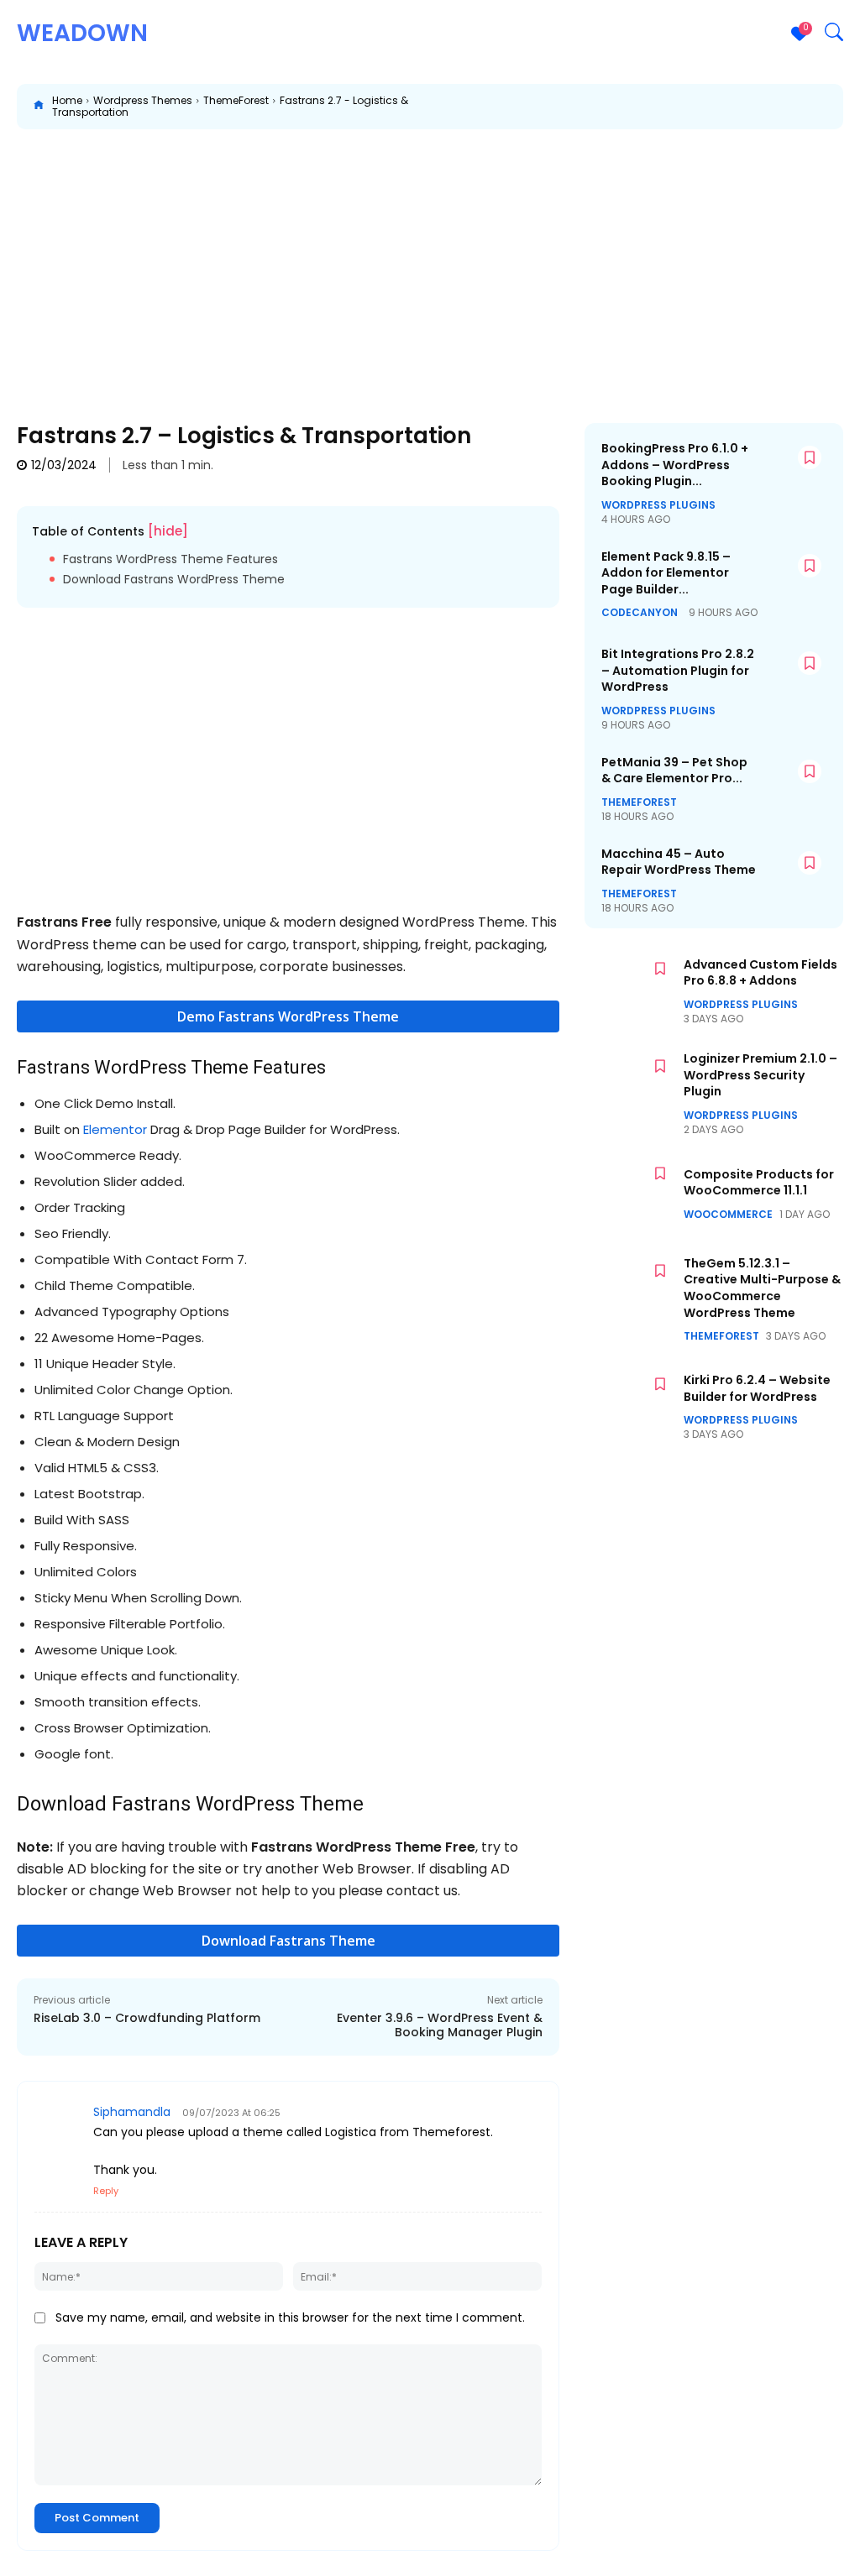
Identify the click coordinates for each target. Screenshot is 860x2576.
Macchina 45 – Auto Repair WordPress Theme (679, 862)
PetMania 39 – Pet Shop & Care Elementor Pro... (674, 771)
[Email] (759, 107)
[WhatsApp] (682, 107)
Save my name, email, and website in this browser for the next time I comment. (290, 2317)
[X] (605, 107)
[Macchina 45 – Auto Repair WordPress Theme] (793, 873)
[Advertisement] (430, 264)
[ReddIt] (721, 107)
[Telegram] (836, 107)
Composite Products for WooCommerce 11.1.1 (759, 1183)
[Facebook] (566, 107)
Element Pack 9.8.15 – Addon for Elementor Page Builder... (666, 573)
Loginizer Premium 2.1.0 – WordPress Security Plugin (760, 1075)
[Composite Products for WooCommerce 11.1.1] (630, 1194)
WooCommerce (728, 1215)
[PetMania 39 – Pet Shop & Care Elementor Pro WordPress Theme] (793, 781)
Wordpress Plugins (658, 505)
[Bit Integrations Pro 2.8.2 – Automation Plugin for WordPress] (793, 673)
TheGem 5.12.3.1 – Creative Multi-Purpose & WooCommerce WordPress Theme (762, 1288)
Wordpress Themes (143, 100)
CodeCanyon (640, 613)
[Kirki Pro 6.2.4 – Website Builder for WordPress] (630, 1405)
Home (67, 100)
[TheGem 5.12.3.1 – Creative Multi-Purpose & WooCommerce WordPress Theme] (630, 1292)
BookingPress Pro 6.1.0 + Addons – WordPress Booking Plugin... (675, 465)
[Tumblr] (798, 107)
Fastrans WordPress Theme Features (170, 559)
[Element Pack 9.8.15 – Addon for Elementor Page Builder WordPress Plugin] (793, 576)
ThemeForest (236, 100)
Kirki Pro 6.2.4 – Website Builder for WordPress (757, 1388)
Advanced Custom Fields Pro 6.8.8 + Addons (760, 973)
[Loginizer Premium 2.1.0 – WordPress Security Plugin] (630, 1087)
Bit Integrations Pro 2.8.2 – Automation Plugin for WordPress (678, 670)
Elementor (115, 1129)
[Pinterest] (643, 107)
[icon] (39, 107)
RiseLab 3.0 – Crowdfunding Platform (147, 2018)
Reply (106, 2191)
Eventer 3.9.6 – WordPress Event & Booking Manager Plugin (440, 2025)
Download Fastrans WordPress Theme (174, 580)
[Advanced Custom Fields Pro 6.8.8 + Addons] (630, 990)
